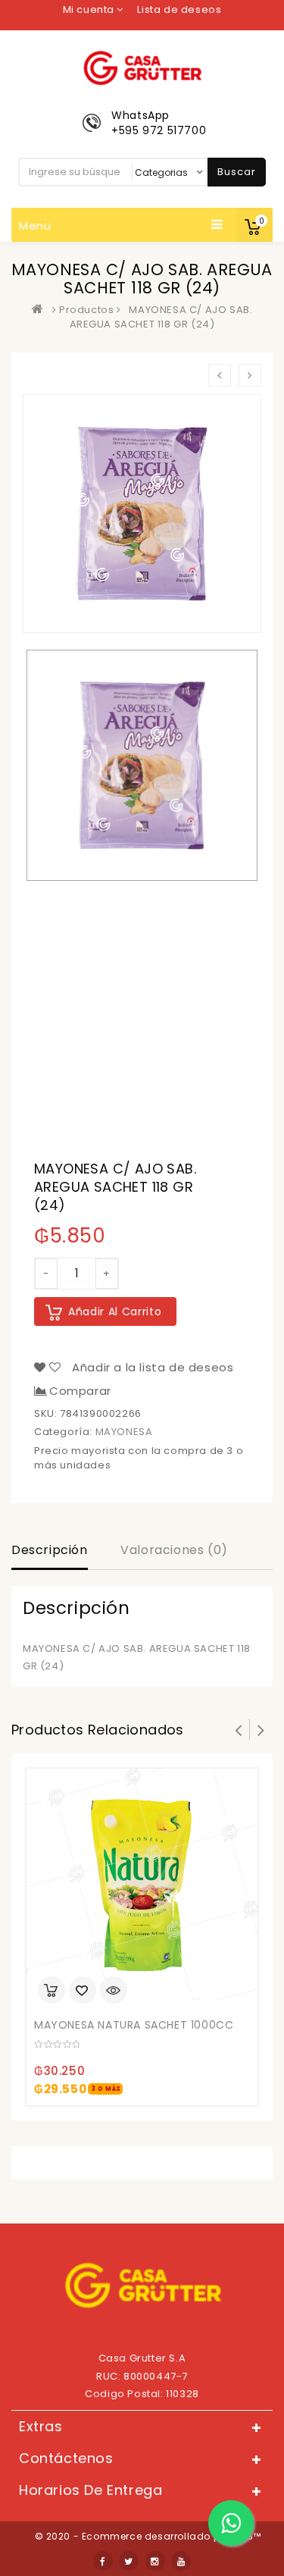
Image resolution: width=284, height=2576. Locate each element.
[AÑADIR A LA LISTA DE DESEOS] (83, 1992)
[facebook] (103, 2561)
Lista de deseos (179, 9)
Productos (86, 310)
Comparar (80, 1391)
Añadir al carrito (115, 1312)
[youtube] (181, 2561)
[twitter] (129, 2561)
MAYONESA (124, 1432)
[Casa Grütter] (41, 310)
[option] (142, 765)
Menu (35, 226)
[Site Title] (142, 67)
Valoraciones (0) (174, 1550)
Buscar (237, 172)
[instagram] (155, 2561)
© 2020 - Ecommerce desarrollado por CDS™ (148, 2536)
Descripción (50, 1550)
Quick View (114, 1992)
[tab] (50, 1552)
